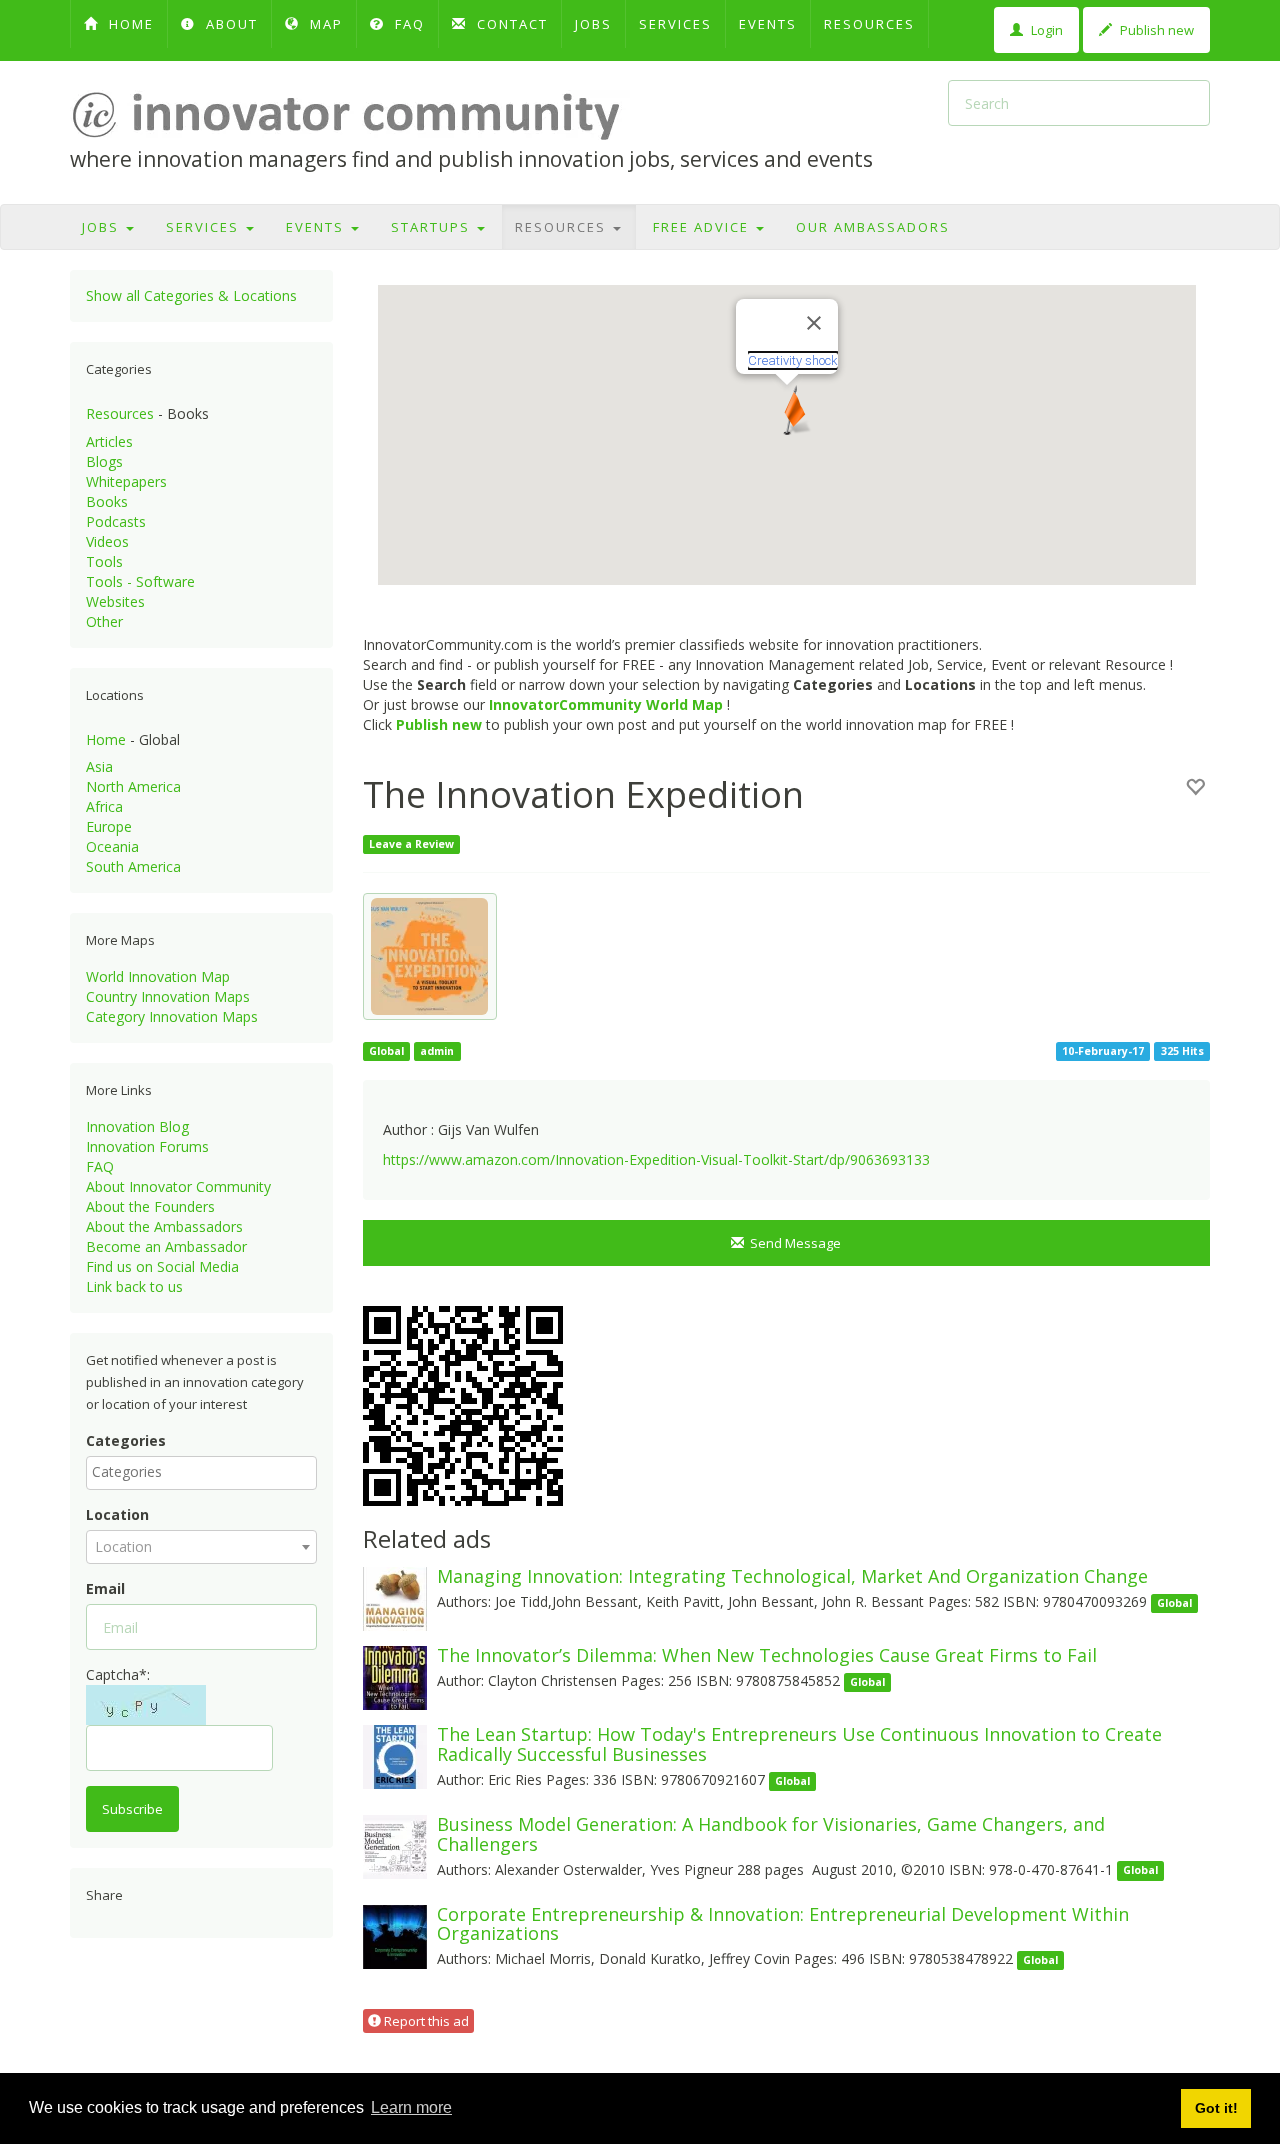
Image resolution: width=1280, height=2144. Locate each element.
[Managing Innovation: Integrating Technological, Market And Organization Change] (395, 1597)
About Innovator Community (178, 1186)
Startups (433, 227)
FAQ (407, 24)
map (324, 24)
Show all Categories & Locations (191, 295)
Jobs (593, 24)
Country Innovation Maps (168, 996)
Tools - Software (140, 581)
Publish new (1155, 30)
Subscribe (132, 1809)
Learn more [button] (411, 2107)
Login (1045, 30)
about (229, 24)
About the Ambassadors (164, 1226)
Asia (99, 766)
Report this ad (425, 2021)
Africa (104, 806)
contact (510, 24)
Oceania (112, 846)
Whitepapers (126, 481)
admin (437, 1051)
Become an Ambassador (166, 1246)
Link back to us (134, 1286)
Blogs (104, 461)
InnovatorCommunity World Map (606, 704)
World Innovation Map (158, 976)
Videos (107, 541)
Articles (109, 441)
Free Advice (703, 227)
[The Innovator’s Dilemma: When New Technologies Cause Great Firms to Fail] (395, 1676)
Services (675, 24)
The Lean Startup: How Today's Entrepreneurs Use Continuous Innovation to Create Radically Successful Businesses (799, 1744)
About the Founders (150, 1206)
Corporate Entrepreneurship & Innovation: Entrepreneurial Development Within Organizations (783, 1924)
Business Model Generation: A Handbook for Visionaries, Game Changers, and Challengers (771, 1834)
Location (117, 1514)
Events (768, 24)
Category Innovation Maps (172, 1016)
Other (104, 621)
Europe (109, 826)
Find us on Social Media (162, 1266)
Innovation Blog (137, 1126)
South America (133, 866)
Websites (115, 601)
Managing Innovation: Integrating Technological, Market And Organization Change (792, 1576)
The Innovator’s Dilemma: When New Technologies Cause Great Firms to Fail (767, 1655)
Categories (126, 1440)
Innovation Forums (147, 1146)
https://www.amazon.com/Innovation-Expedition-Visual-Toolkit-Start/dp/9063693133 (656, 1159)
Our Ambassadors (873, 227)
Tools (104, 561)
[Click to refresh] (146, 1705)
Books (107, 501)
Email (105, 1588)
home (129, 24)
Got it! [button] (1216, 2108)
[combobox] (201, 1473)
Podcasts (116, 521)
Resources (869, 24)
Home (106, 739)
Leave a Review (411, 844)
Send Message (792, 1243)
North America (133, 786)
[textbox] (206, 1472)
